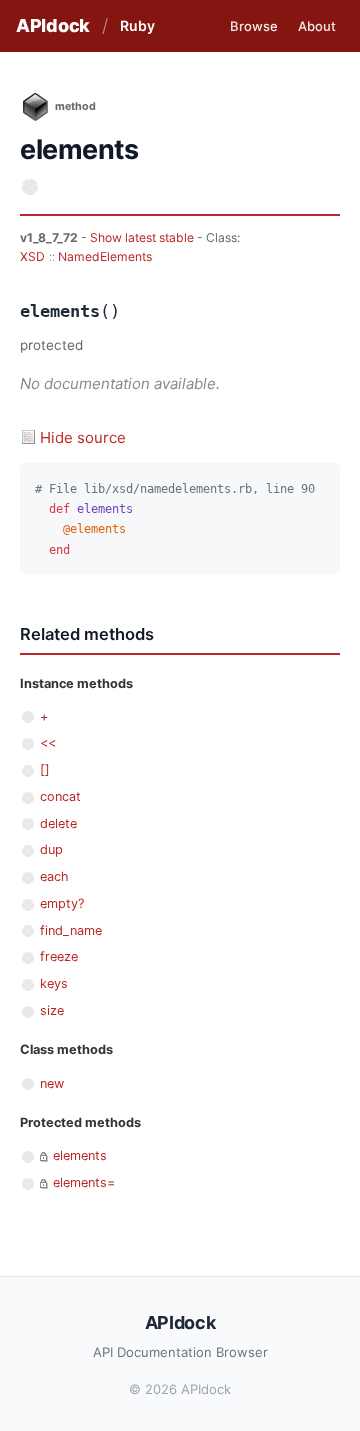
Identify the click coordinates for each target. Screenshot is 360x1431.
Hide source (83, 437)
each (54, 876)
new (52, 1083)
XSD (32, 256)
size (52, 1010)
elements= (84, 1182)
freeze (59, 956)
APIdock (53, 25)
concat (60, 796)
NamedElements (105, 256)
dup (51, 849)
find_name (71, 930)
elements (80, 1155)
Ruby (137, 25)
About (317, 26)
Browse (254, 26)
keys (54, 983)
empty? (62, 903)
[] (45, 769)
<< (48, 742)
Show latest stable (143, 237)
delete (58, 823)
